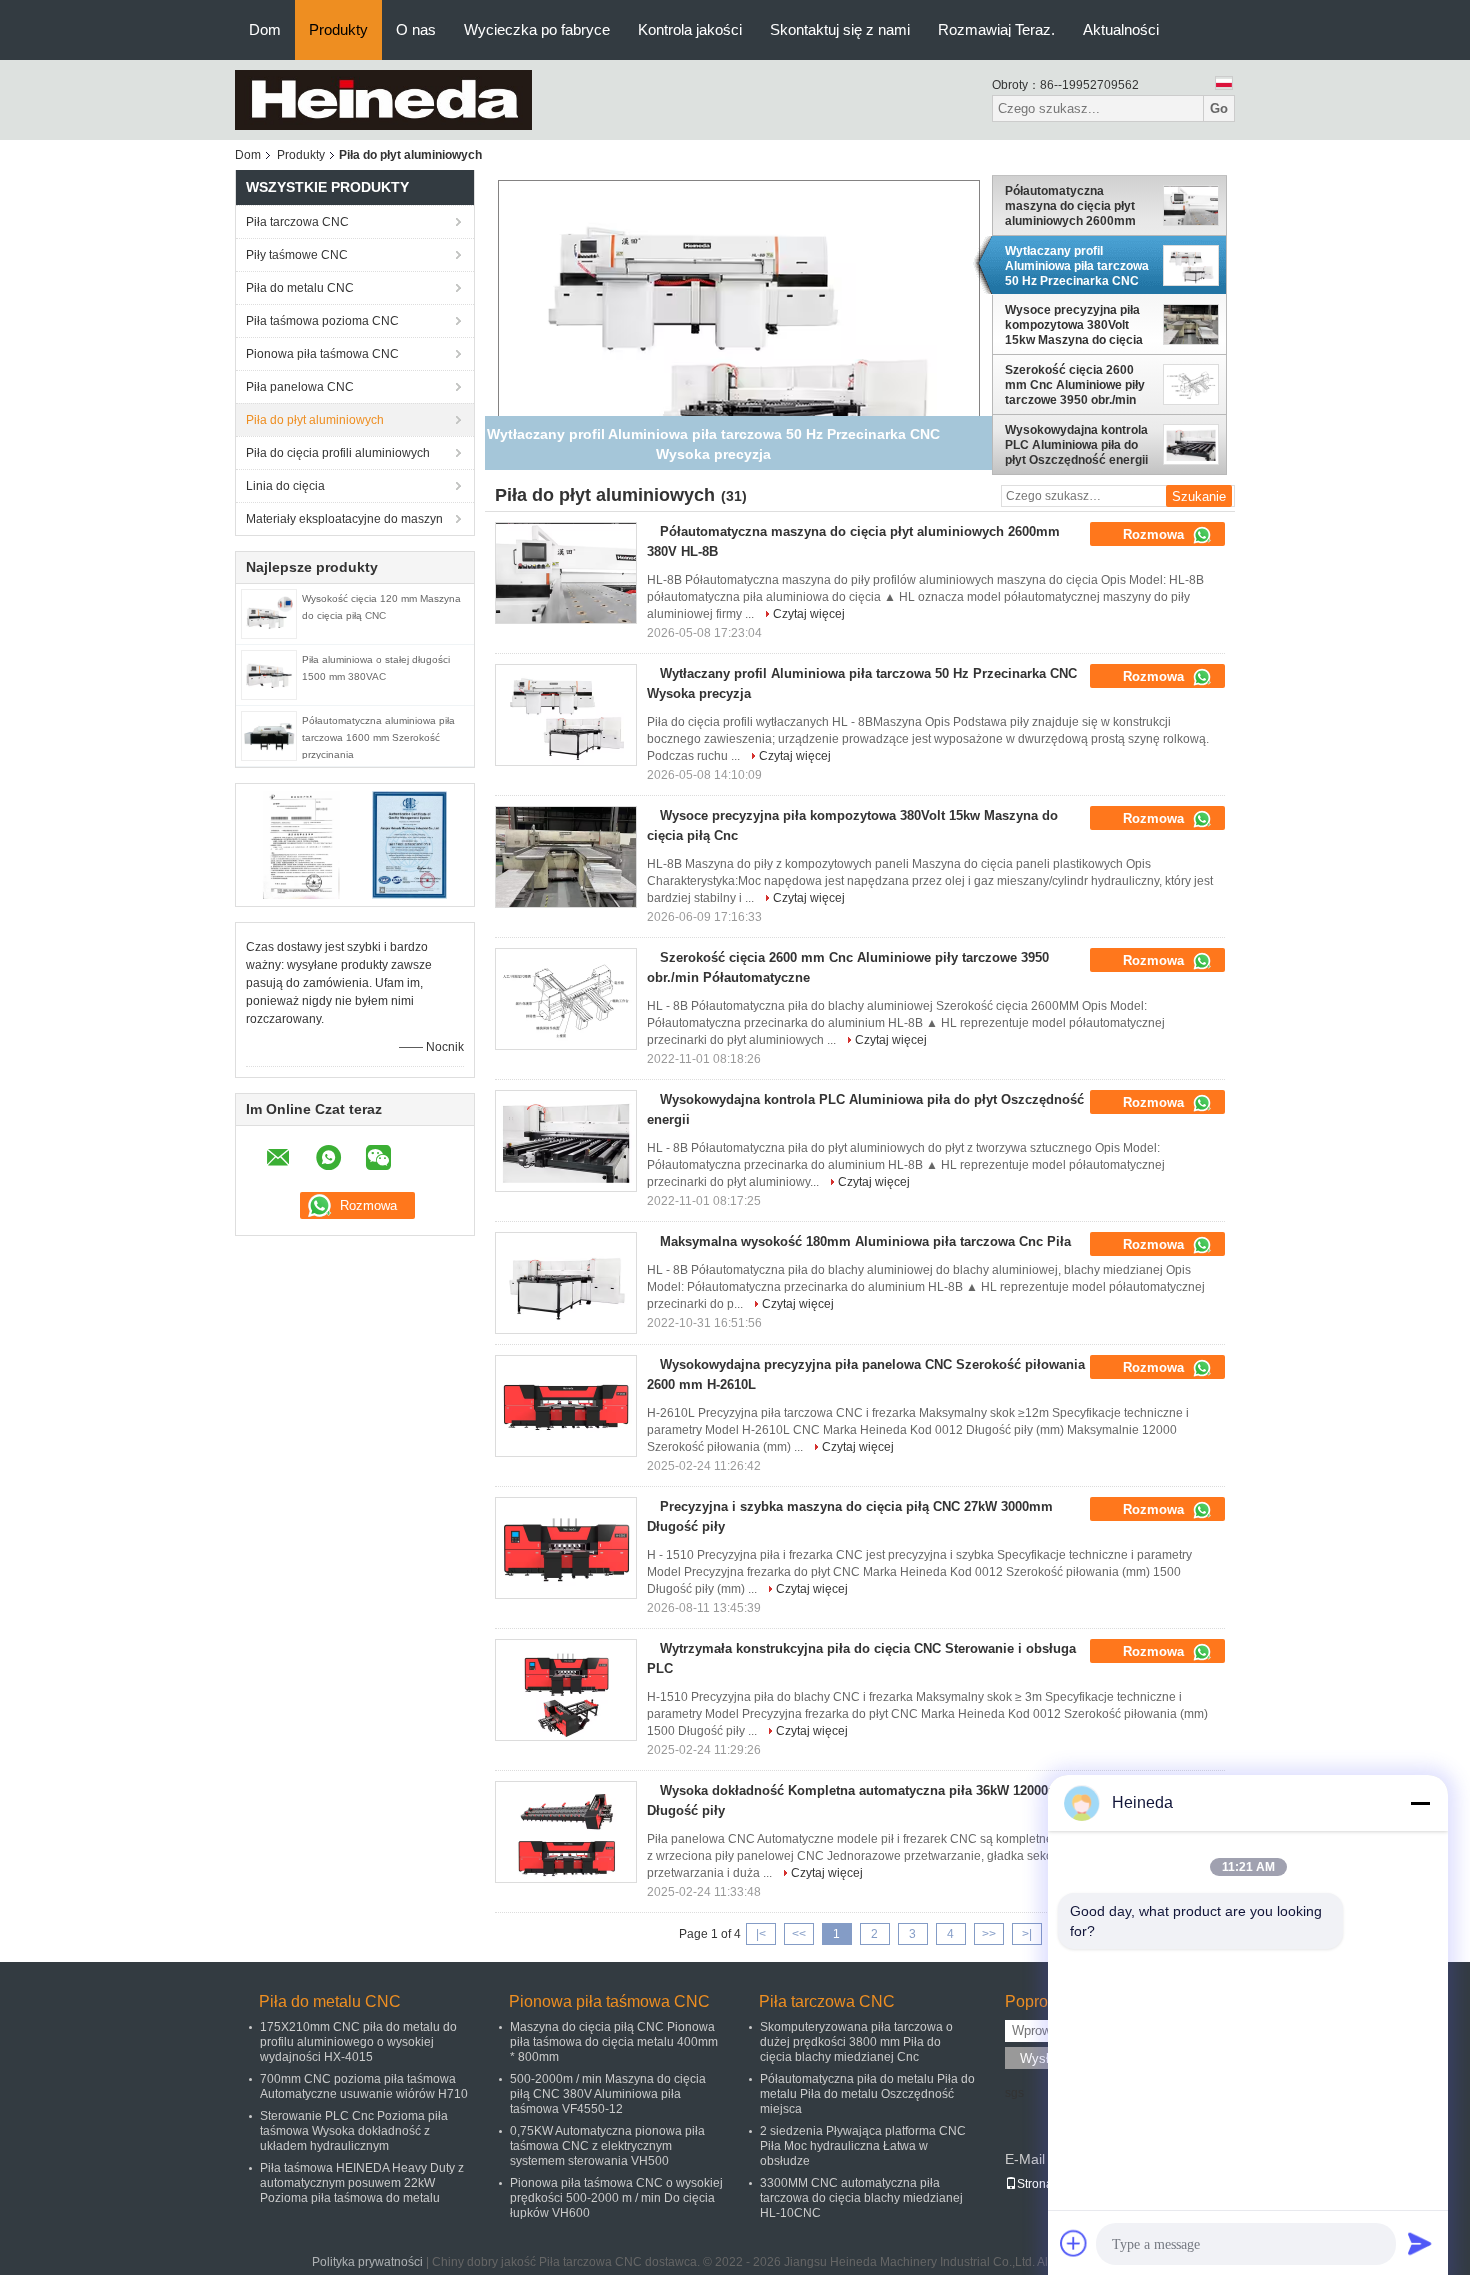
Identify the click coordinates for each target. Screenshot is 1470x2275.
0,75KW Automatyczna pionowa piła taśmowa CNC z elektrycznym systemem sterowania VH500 (607, 2146)
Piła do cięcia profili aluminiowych (338, 453)
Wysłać (1041, 2058)
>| (1027, 1934)
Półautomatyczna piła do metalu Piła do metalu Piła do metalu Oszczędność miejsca (867, 2094)
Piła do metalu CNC (300, 288)
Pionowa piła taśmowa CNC (322, 354)
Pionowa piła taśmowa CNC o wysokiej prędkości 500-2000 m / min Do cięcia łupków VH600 (616, 2198)
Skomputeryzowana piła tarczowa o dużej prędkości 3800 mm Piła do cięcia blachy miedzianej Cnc (856, 2042)
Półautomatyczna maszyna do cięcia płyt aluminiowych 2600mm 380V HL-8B (1070, 206)
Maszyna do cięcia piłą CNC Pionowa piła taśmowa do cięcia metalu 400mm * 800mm (614, 2042)
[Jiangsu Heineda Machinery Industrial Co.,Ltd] (383, 99)
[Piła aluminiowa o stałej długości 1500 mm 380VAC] (269, 674)
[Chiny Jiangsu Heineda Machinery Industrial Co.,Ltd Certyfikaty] (300, 844)
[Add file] (1074, 2243)
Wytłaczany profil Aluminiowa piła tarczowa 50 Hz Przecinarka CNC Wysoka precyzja (1077, 266)
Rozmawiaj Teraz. (996, 29)
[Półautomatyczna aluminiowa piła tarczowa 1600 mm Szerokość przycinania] (269, 735)
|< (761, 1934)
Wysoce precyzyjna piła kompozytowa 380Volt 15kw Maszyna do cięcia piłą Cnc (1074, 325)
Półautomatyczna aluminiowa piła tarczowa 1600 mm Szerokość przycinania (378, 737)
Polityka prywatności (367, 2262)
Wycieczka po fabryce (537, 29)
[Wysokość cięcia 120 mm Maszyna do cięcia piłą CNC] (269, 613)
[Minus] (1420, 1803)
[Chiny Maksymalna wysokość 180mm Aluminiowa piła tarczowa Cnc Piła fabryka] (566, 1283)
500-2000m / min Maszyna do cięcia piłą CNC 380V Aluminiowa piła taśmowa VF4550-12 (608, 2094)
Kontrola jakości (690, 29)
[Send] (1420, 2243)
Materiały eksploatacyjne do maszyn (344, 519)
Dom (265, 29)
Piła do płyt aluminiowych (315, 420)
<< (799, 1934)
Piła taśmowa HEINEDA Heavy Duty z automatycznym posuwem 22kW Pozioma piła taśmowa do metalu (362, 2183)
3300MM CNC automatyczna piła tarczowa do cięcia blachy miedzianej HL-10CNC (861, 2198)
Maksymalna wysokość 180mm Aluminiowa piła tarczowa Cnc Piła (865, 1241)
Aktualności (1121, 29)
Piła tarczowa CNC (297, 222)
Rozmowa (1155, 534)
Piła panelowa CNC (300, 387)
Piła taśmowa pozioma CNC (322, 321)
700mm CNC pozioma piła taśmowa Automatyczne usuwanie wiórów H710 (364, 2086)
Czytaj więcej (809, 614)
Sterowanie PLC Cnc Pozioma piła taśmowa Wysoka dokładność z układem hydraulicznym (354, 2131)
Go (1219, 108)
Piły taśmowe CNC (297, 255)
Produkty (338, 29)
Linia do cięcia (285, 486)
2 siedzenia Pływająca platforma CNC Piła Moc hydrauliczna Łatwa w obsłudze (863, 2146)
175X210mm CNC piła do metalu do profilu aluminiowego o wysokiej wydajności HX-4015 (358, 2042)
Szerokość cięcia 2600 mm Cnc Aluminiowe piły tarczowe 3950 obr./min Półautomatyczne (1075, 385)
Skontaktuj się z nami (840, 29)
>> (989, 1934)
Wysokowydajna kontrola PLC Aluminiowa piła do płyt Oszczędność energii (1076, 445)
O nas (416, 29)
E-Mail (1025, 2159)
